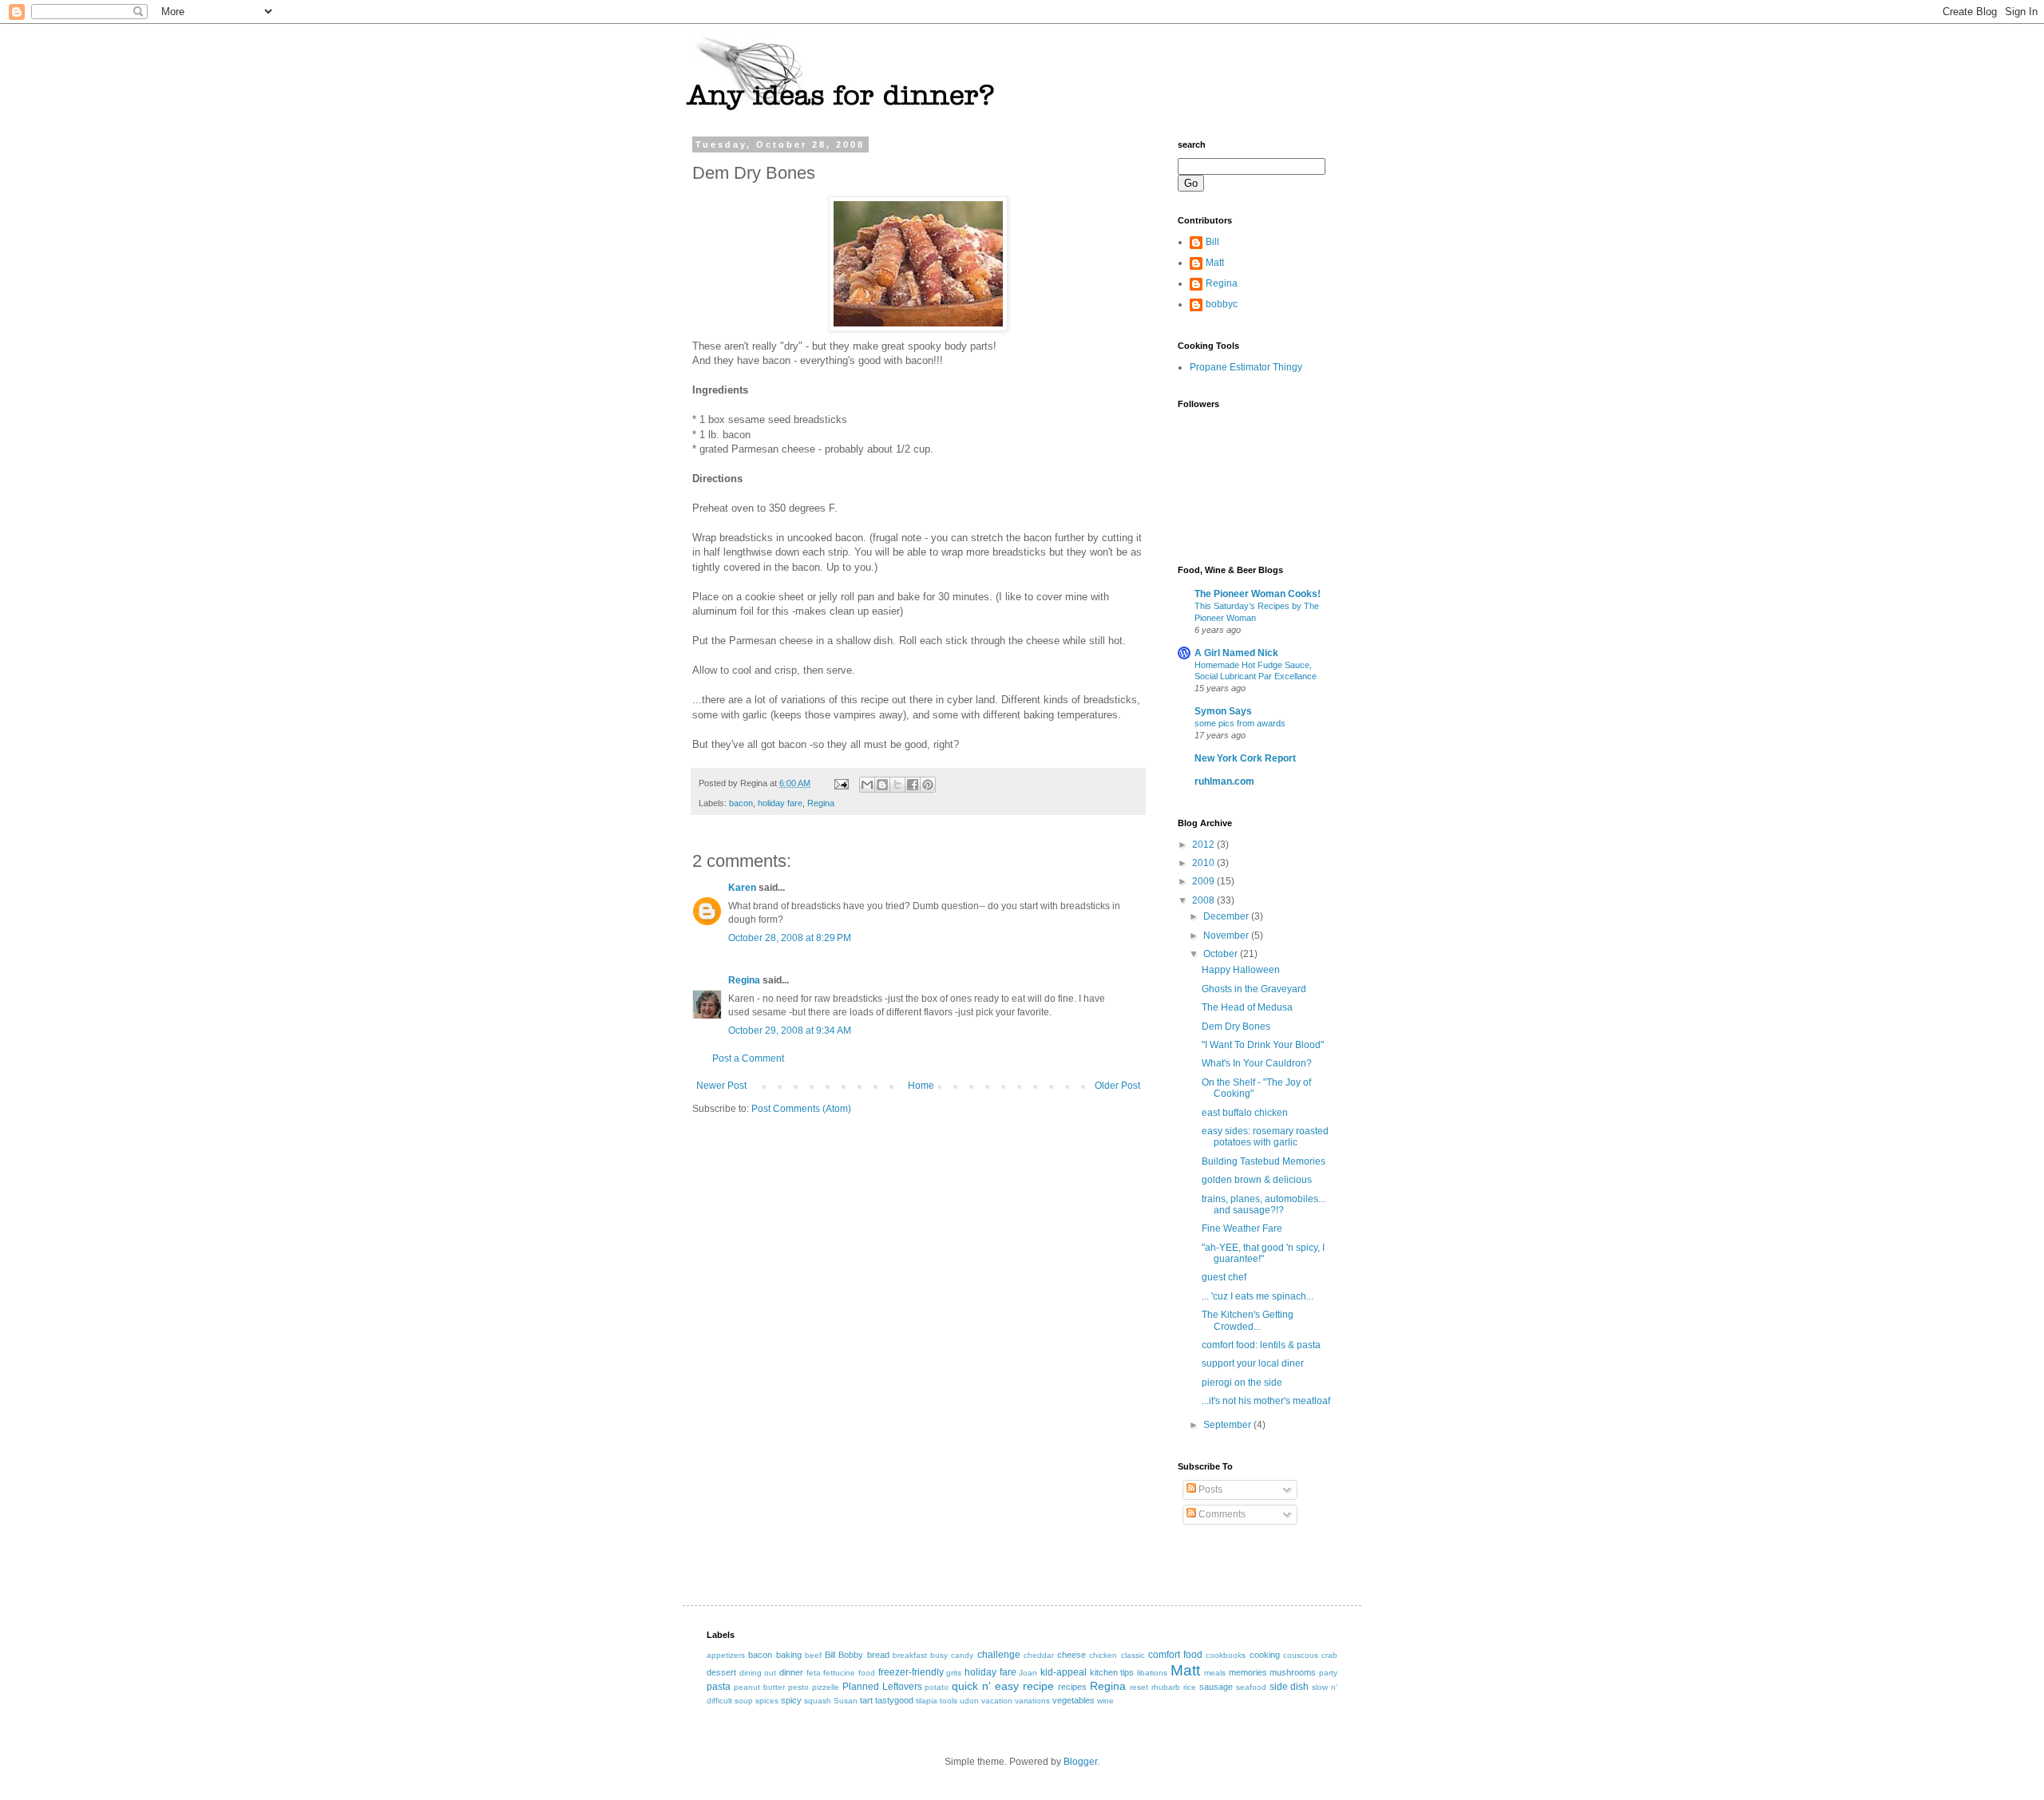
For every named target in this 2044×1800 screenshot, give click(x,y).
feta (814, 1673)
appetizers (726, 1655)
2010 (1204, 863)
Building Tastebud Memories (1264, 1161)
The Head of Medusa (1247, 1007)
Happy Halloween (1241, 970)
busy (939, 1655)
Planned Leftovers (882, 1687)
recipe (1038, 1686)
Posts (1209, 1489)
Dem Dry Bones (1236, 1027)
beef (813, 1655)
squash (818, 1701)
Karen (742, 888)
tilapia (927, 1701)
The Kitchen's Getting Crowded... (1248, 1320)
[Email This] (867, 785)
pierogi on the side (1242, 1383)
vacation (997, 1701)
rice (1190, 1687)
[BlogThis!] (882, 785)
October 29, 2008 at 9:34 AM (790, 1031)
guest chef (1224, 1277)
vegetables (1073, 1700)
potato (937, 1687)
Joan (1028, 1673)
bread (878, 1655)
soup (744, 1701)
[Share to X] (897, 785)
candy (962, 1655)
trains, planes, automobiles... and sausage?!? (1264, 1205)
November (1227, 936)
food (867, 1673)
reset (1139, 1687)
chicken (1103, 1655)
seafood (1251, 1687)
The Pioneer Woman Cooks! (1258, 594)
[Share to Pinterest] (928, 785)
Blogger (1080, 1762)
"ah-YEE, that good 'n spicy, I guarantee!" (1263, 1253)
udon (969, 1701)
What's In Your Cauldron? (1257, 1063)
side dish (1289, 1687)
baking (789, 1655)
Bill (1212, 242)
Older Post (1117, 1086)
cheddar (1039, 1655)
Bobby (851, 1655)
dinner (791, 1672)
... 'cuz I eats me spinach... (1258, 1296)
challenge (999, 1655)
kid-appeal (1064, 1672)
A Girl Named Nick (1236, 653)
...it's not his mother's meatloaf (1266, 1401)
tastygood (894, 1700)
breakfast (910, 1655)
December (1227, 916)
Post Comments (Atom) (801, 1109)
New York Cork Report (1245, 758)
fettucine (839, 1673)
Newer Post (721, 1086)
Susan (846, 1701)
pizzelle (826, 1687)
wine (1105, 1701)
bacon (741, 803)
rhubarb (1166, 1687)
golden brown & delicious (1257, 1180)
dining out (758, 1673)
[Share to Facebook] (913, 785)
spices (767, 1701)
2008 (1204, 900)
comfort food (1175, 1655)
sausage (1216, 1687)
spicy (791, 1700)
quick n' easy (985, 1686)
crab (1329, 1655)
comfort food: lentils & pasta (1261, 1345)
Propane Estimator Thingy (1246, 367)
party (1328, 1673)
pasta (719, 1687)
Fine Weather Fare (1242, 1228)
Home (921, 1086)
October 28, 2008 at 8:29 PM (790, 938)
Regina (821, 803)
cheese (1072, 1655)
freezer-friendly (911, 1672)
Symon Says (1223, 711)
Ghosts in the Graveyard (1254, 989)
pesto (798, 1687)
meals (1215, 1673)
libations (1152, 1673)
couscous (1301, 1655)
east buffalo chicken (1245, 1113)
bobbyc (1222, 304)
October (1222, 954)
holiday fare (780, 803)
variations (1032, 1701)
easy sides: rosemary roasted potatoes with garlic (1265, 1137)
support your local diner (1253, 1363)
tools (949, 1701)
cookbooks (1226, 1655)
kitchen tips (1112, 1672)
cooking (1265, 1655)
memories (1248, 1672)
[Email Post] (841, 783)
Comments (1221, 1514)
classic (1133, 1655)
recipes (1072, 1687)
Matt (1215, 263)
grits (954, 1673)
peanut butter (759, 1687)
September (1228, 1425)
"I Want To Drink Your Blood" (1263, 1045)
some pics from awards (1240, 723)
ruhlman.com (1224, 781)
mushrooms (1293, 1672)
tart (866, 1700)
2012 (1204, 845)
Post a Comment (748, 1058)
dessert (721, 1672)
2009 (1204, 881)
